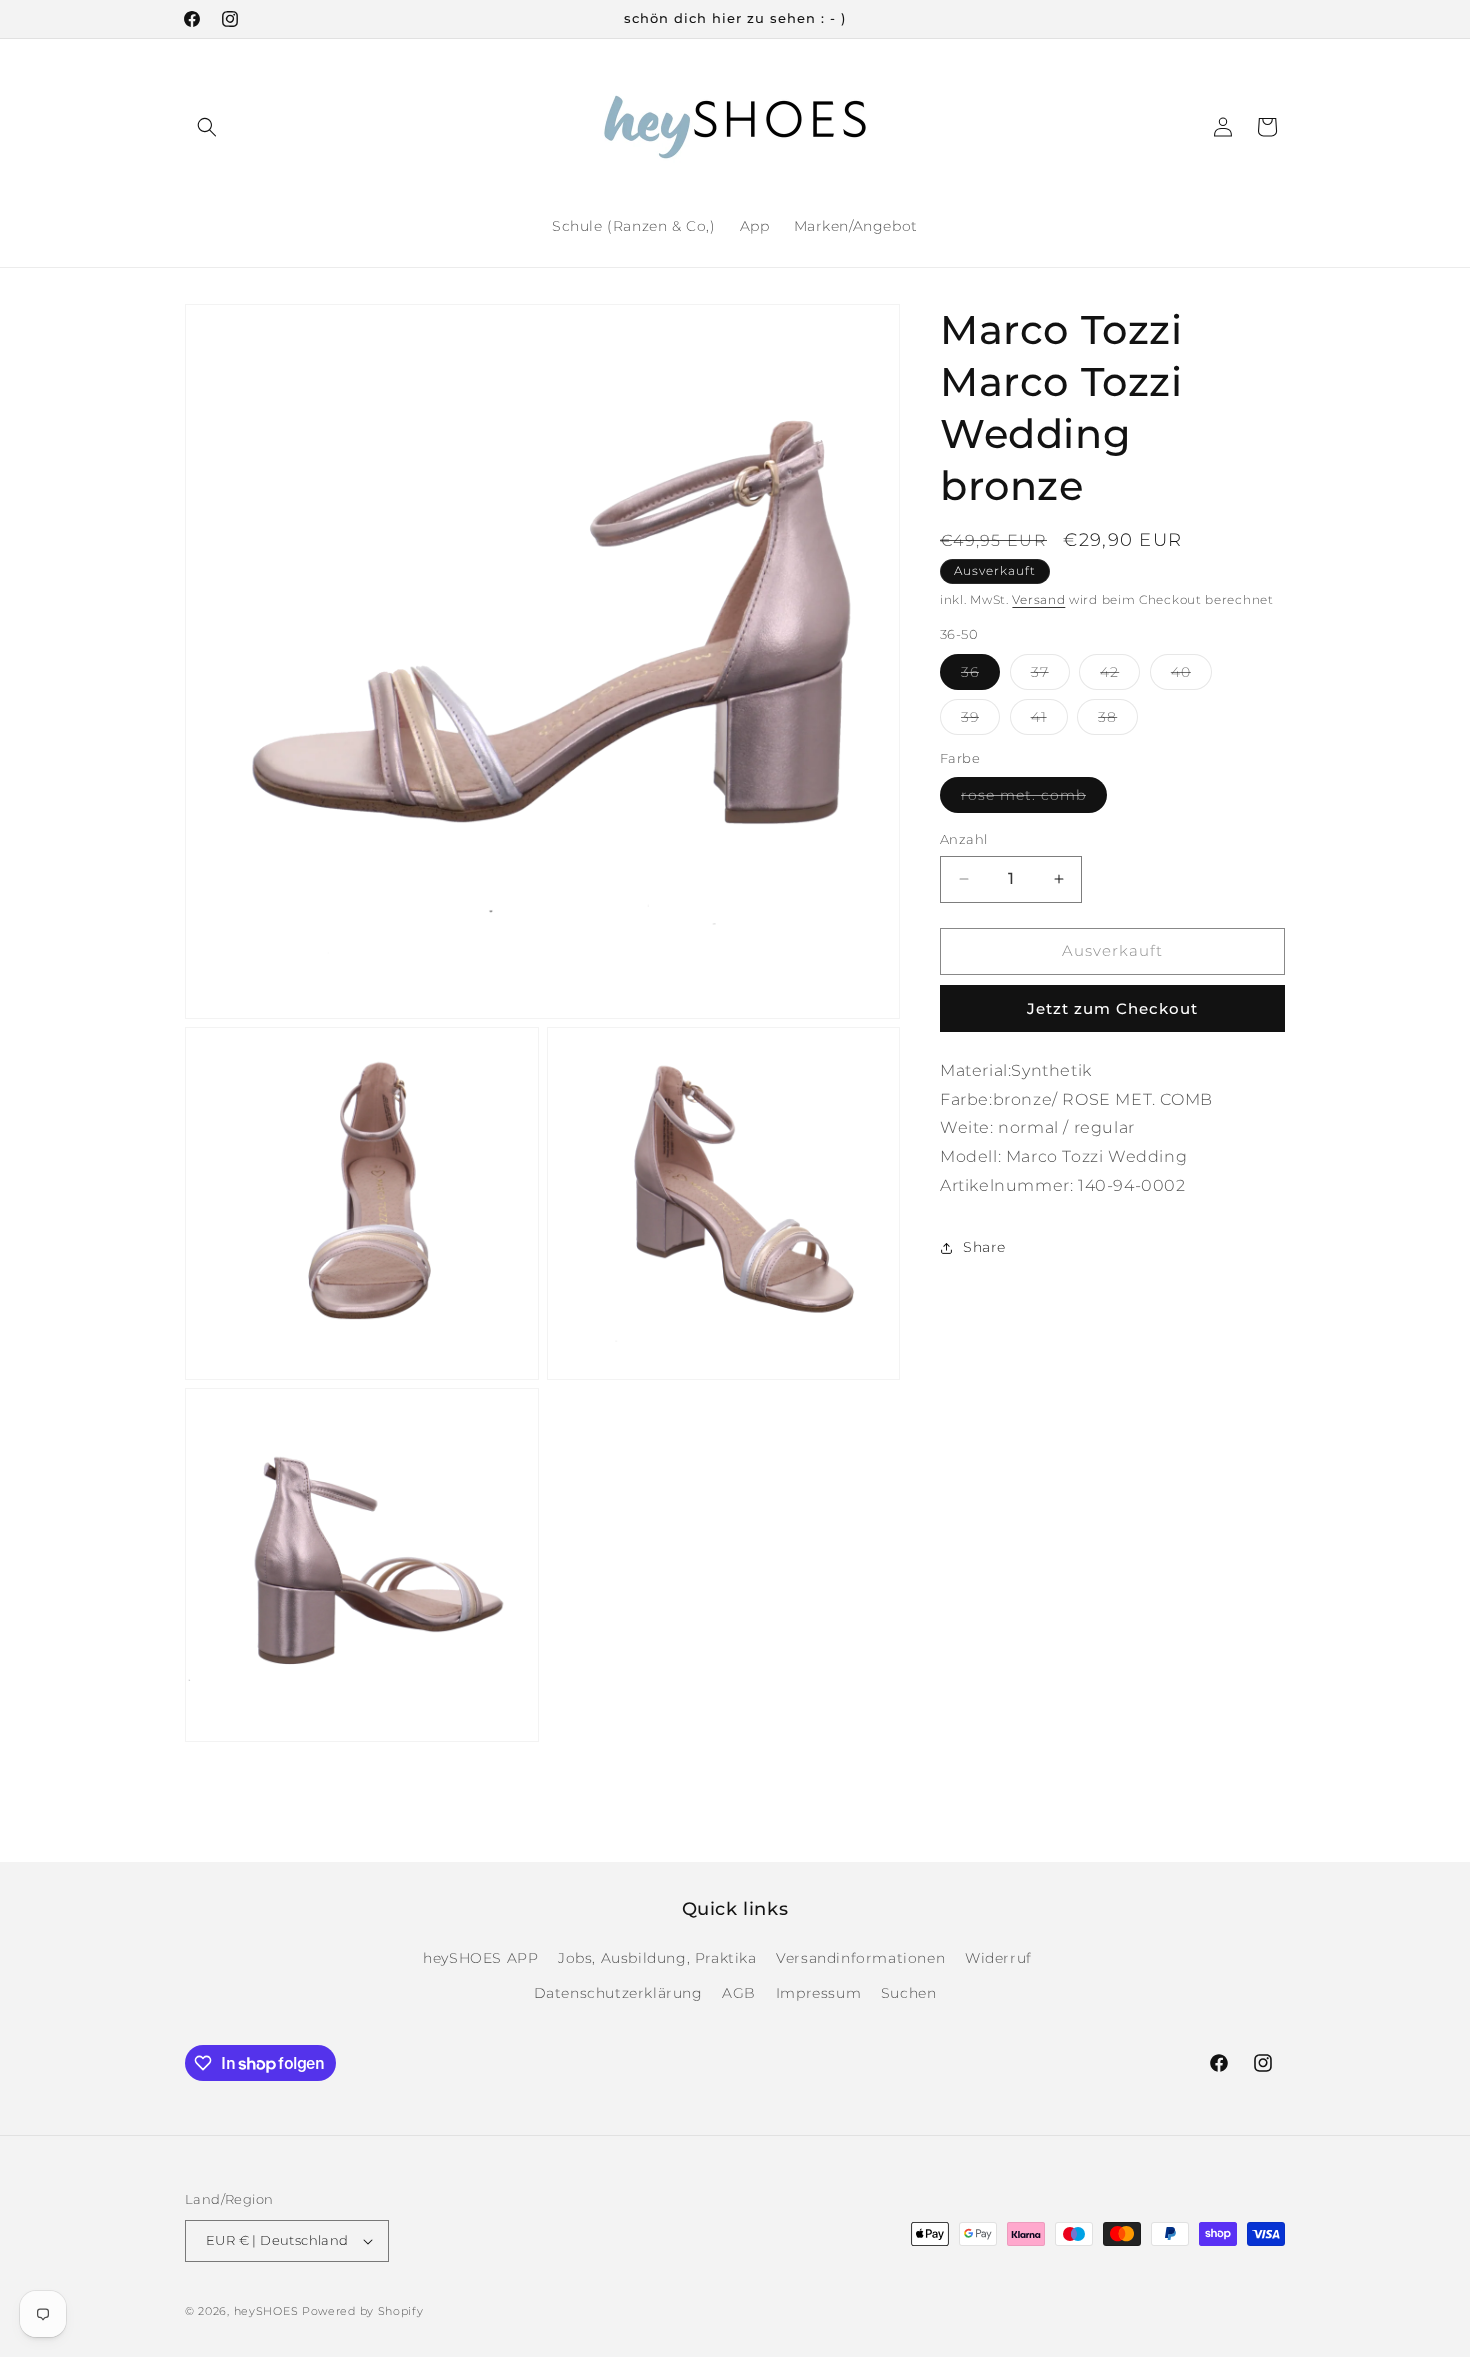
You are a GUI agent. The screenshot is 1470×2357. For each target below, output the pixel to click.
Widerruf (998, 1958)
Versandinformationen (860, 1958)
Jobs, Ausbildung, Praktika (657, 1958)
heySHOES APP (480, 1958)
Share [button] (984, 1247)
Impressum (818, 1993)
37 (1050, 676)
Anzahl (963, 839)
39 (980, 721)
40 (1191, 676)
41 (1049, 721)
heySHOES (266, 2311)
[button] (207, 127)
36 (980, 676)
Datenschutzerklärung (618, 1993)
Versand (1038, 599)
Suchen (909, 1993)
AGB (739, 1993)
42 (1120, 676)
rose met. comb (1034, 799)
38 (1118, 721)
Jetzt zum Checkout (1112, 1008)
